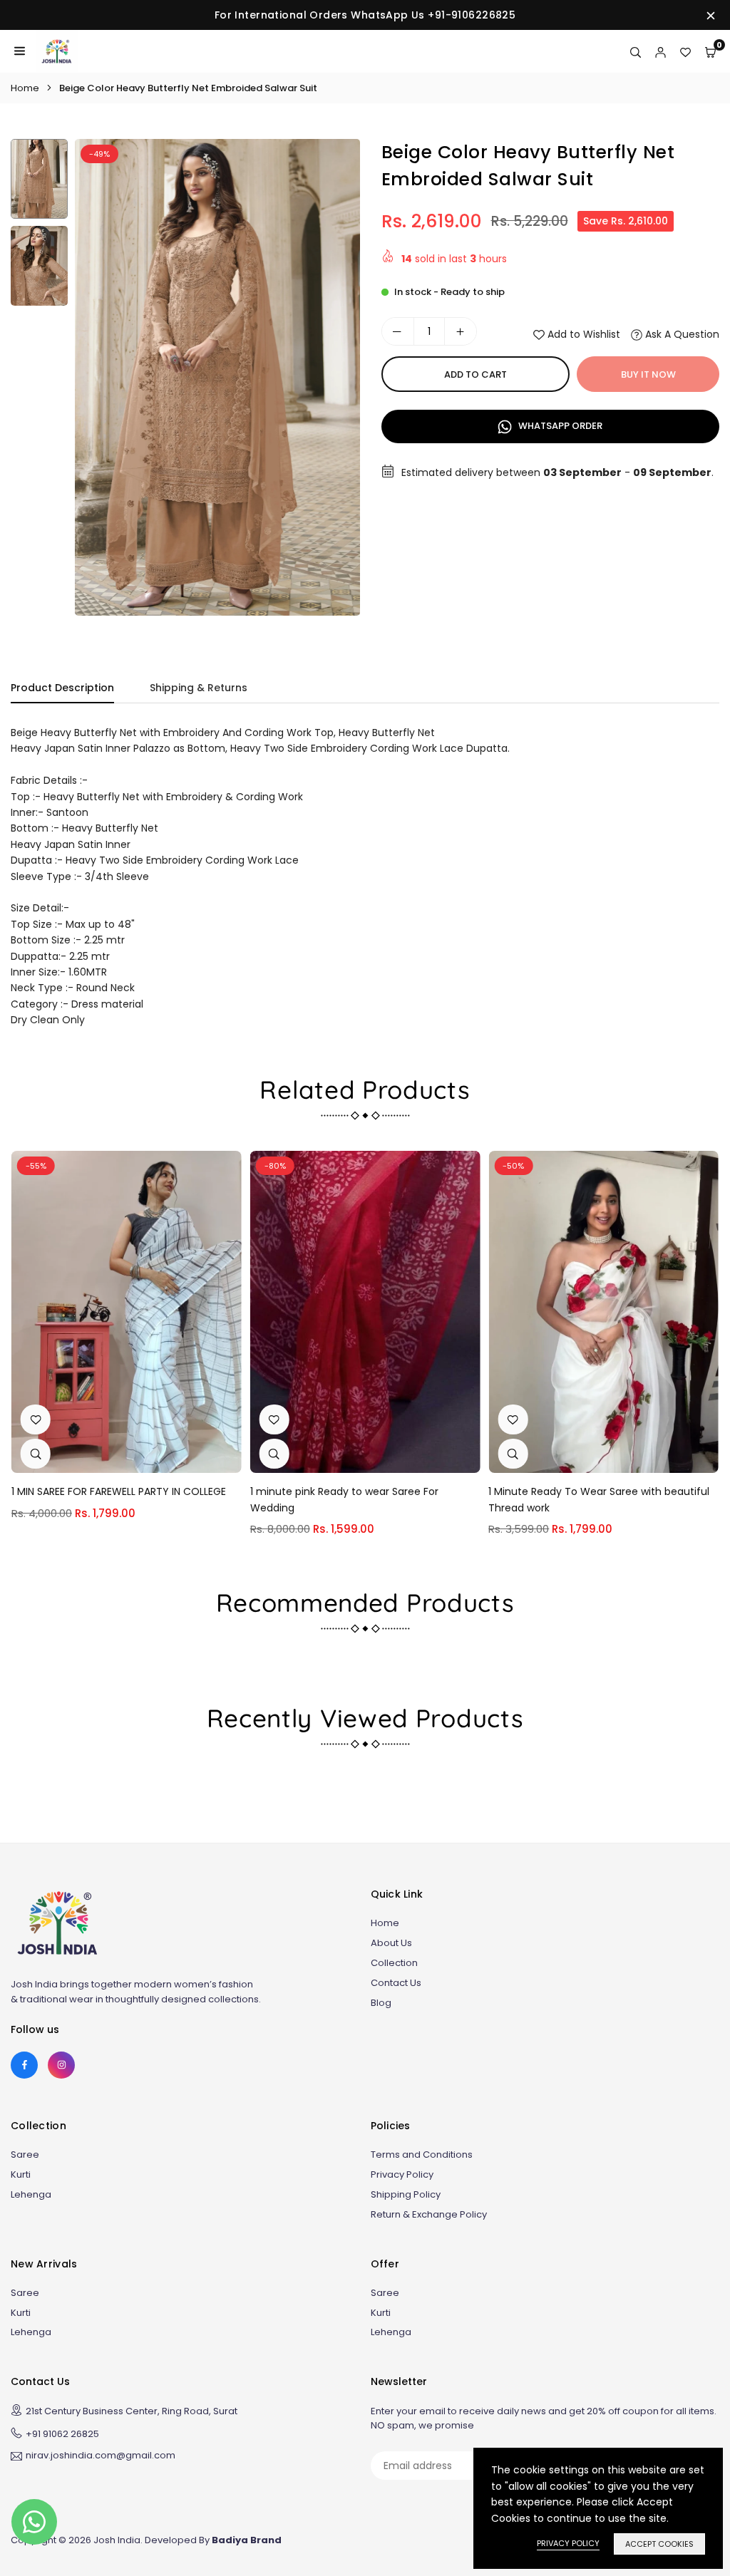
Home (25, 88)
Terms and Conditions (422, 2155)
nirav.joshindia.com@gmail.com (101, 2456)
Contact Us (396, 1983)
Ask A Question (681, 334)
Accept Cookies (659, 2544)
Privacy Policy (402, 2174)
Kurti (21, 2174)
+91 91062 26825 (62, 2434)
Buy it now (648, 374)
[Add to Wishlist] (36, 1419)
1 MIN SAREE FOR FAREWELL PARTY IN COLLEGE (119, 1491)
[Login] (660, 51)
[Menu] (20, 51)
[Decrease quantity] (398, 331)
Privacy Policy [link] (568, 2543)
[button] (336, 382)
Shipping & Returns (199, 688)
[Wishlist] (685, 51)
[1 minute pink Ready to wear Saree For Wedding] (365, 1312)
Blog (381, 2003)
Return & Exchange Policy (429, 2214)
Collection (394, 1963)
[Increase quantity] (461, 331)
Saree (25, 2155)
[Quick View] (36, 1454)
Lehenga (31, 2194)
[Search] (636, 51)
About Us (391, 1943)
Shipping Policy (406, 2194)
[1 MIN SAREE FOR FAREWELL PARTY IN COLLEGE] (127, 1312)
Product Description (62, 688)
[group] (217, 377)
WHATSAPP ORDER (559, 426)
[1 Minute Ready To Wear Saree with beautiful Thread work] (603, 1312)
